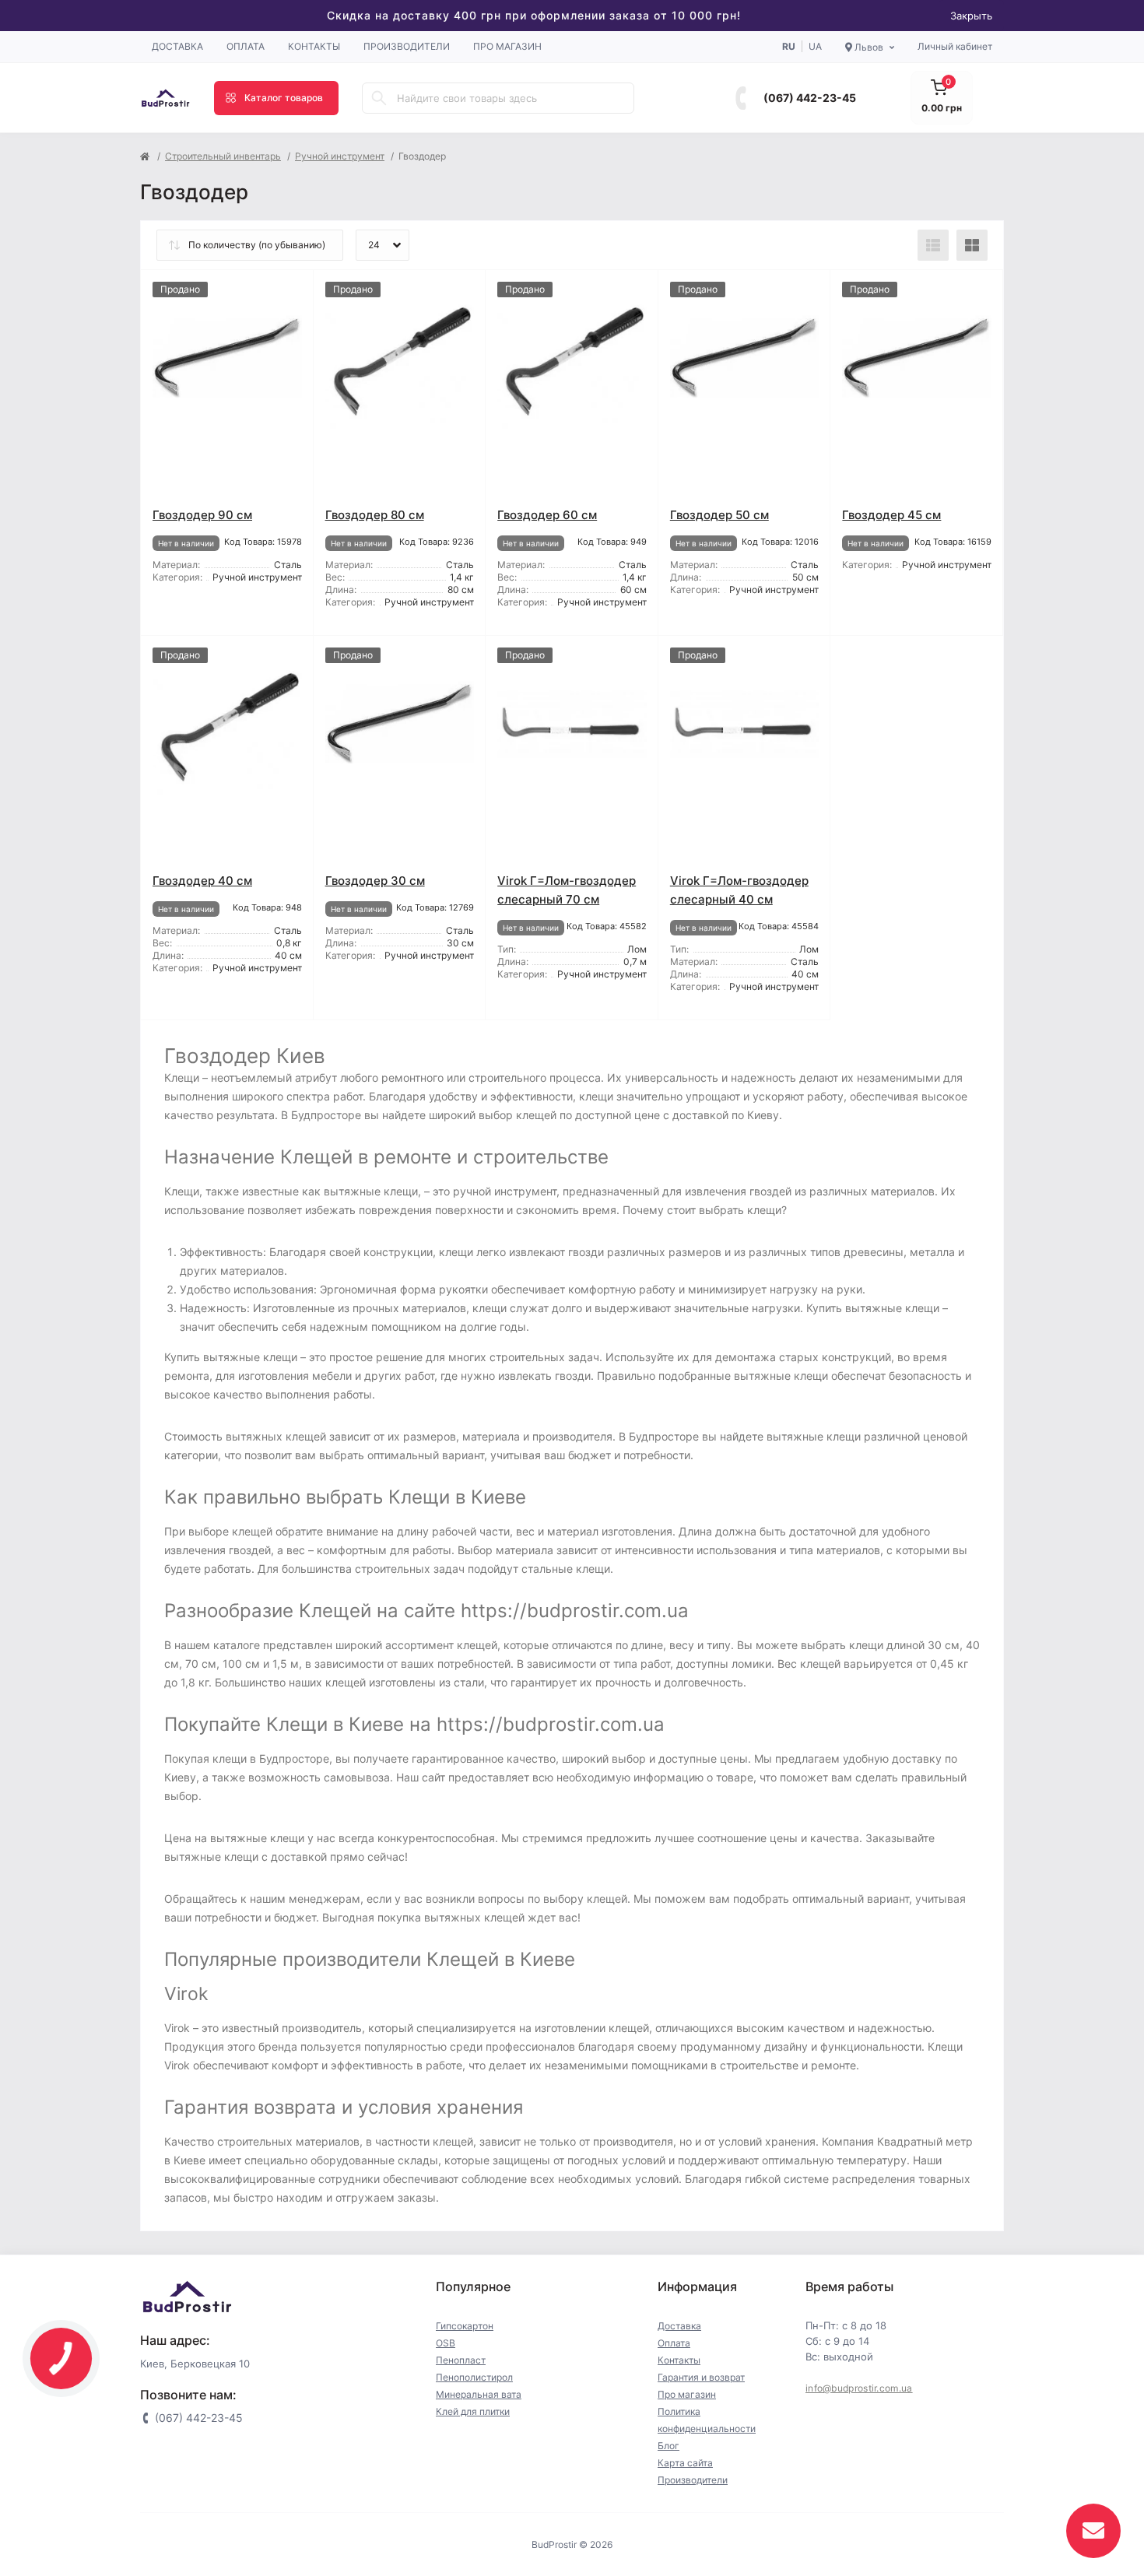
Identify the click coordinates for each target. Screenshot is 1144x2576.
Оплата (246, 46)
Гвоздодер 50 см (719, 515)
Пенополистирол (474, 2377)
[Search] (379, 98)
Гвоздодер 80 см (375, 515)
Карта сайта (685, 2463)
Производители (407, 46)
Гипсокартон (465, 2326)
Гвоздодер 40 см (202, 881)
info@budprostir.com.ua (859, 2388)
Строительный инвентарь (223, 156)
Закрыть (971, 16)
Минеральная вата (479, 2394)
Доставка (177, 46)
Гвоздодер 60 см (547, 515)
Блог (669, 2446)
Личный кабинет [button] (955, 46)
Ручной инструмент (340, 156)
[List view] (933, 245)
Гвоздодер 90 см (202, 515)
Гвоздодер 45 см (891, 515)
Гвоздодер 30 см (375, 881)
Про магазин (507, 46)
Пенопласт (461, 2360)
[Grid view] (972, 245)
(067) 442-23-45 (810, 98)
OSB (446, 2343)
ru (789, 46)
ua (815, 46)
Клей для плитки (473, 2411)
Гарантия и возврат (701, 2377)
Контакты (314, 46)
